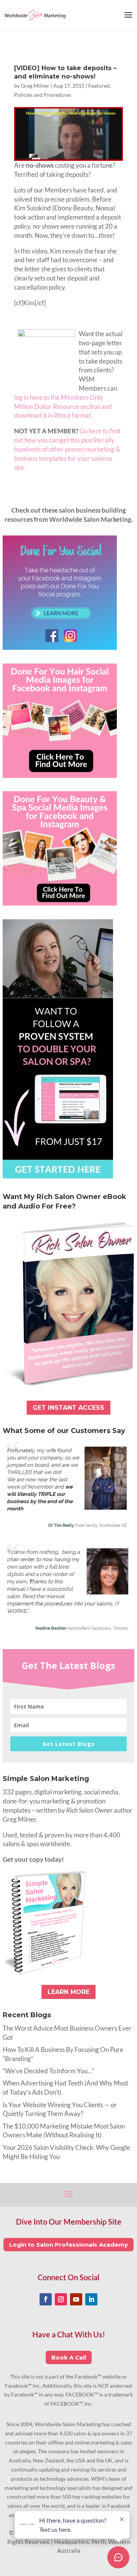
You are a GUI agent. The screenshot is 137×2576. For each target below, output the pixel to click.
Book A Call (69, 2357)
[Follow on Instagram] (61, 2299)
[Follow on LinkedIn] (91, 2299)
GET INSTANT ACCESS (68, 1408)
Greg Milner (35, 86)
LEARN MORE (68, 1992)
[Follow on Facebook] (46, 2299)
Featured (99, 86)
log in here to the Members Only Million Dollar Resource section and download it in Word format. (63, 406)
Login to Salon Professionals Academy (68, 2245)
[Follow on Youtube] (76, 2299)
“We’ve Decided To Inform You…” (49, 2071)
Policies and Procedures (43, 95)
